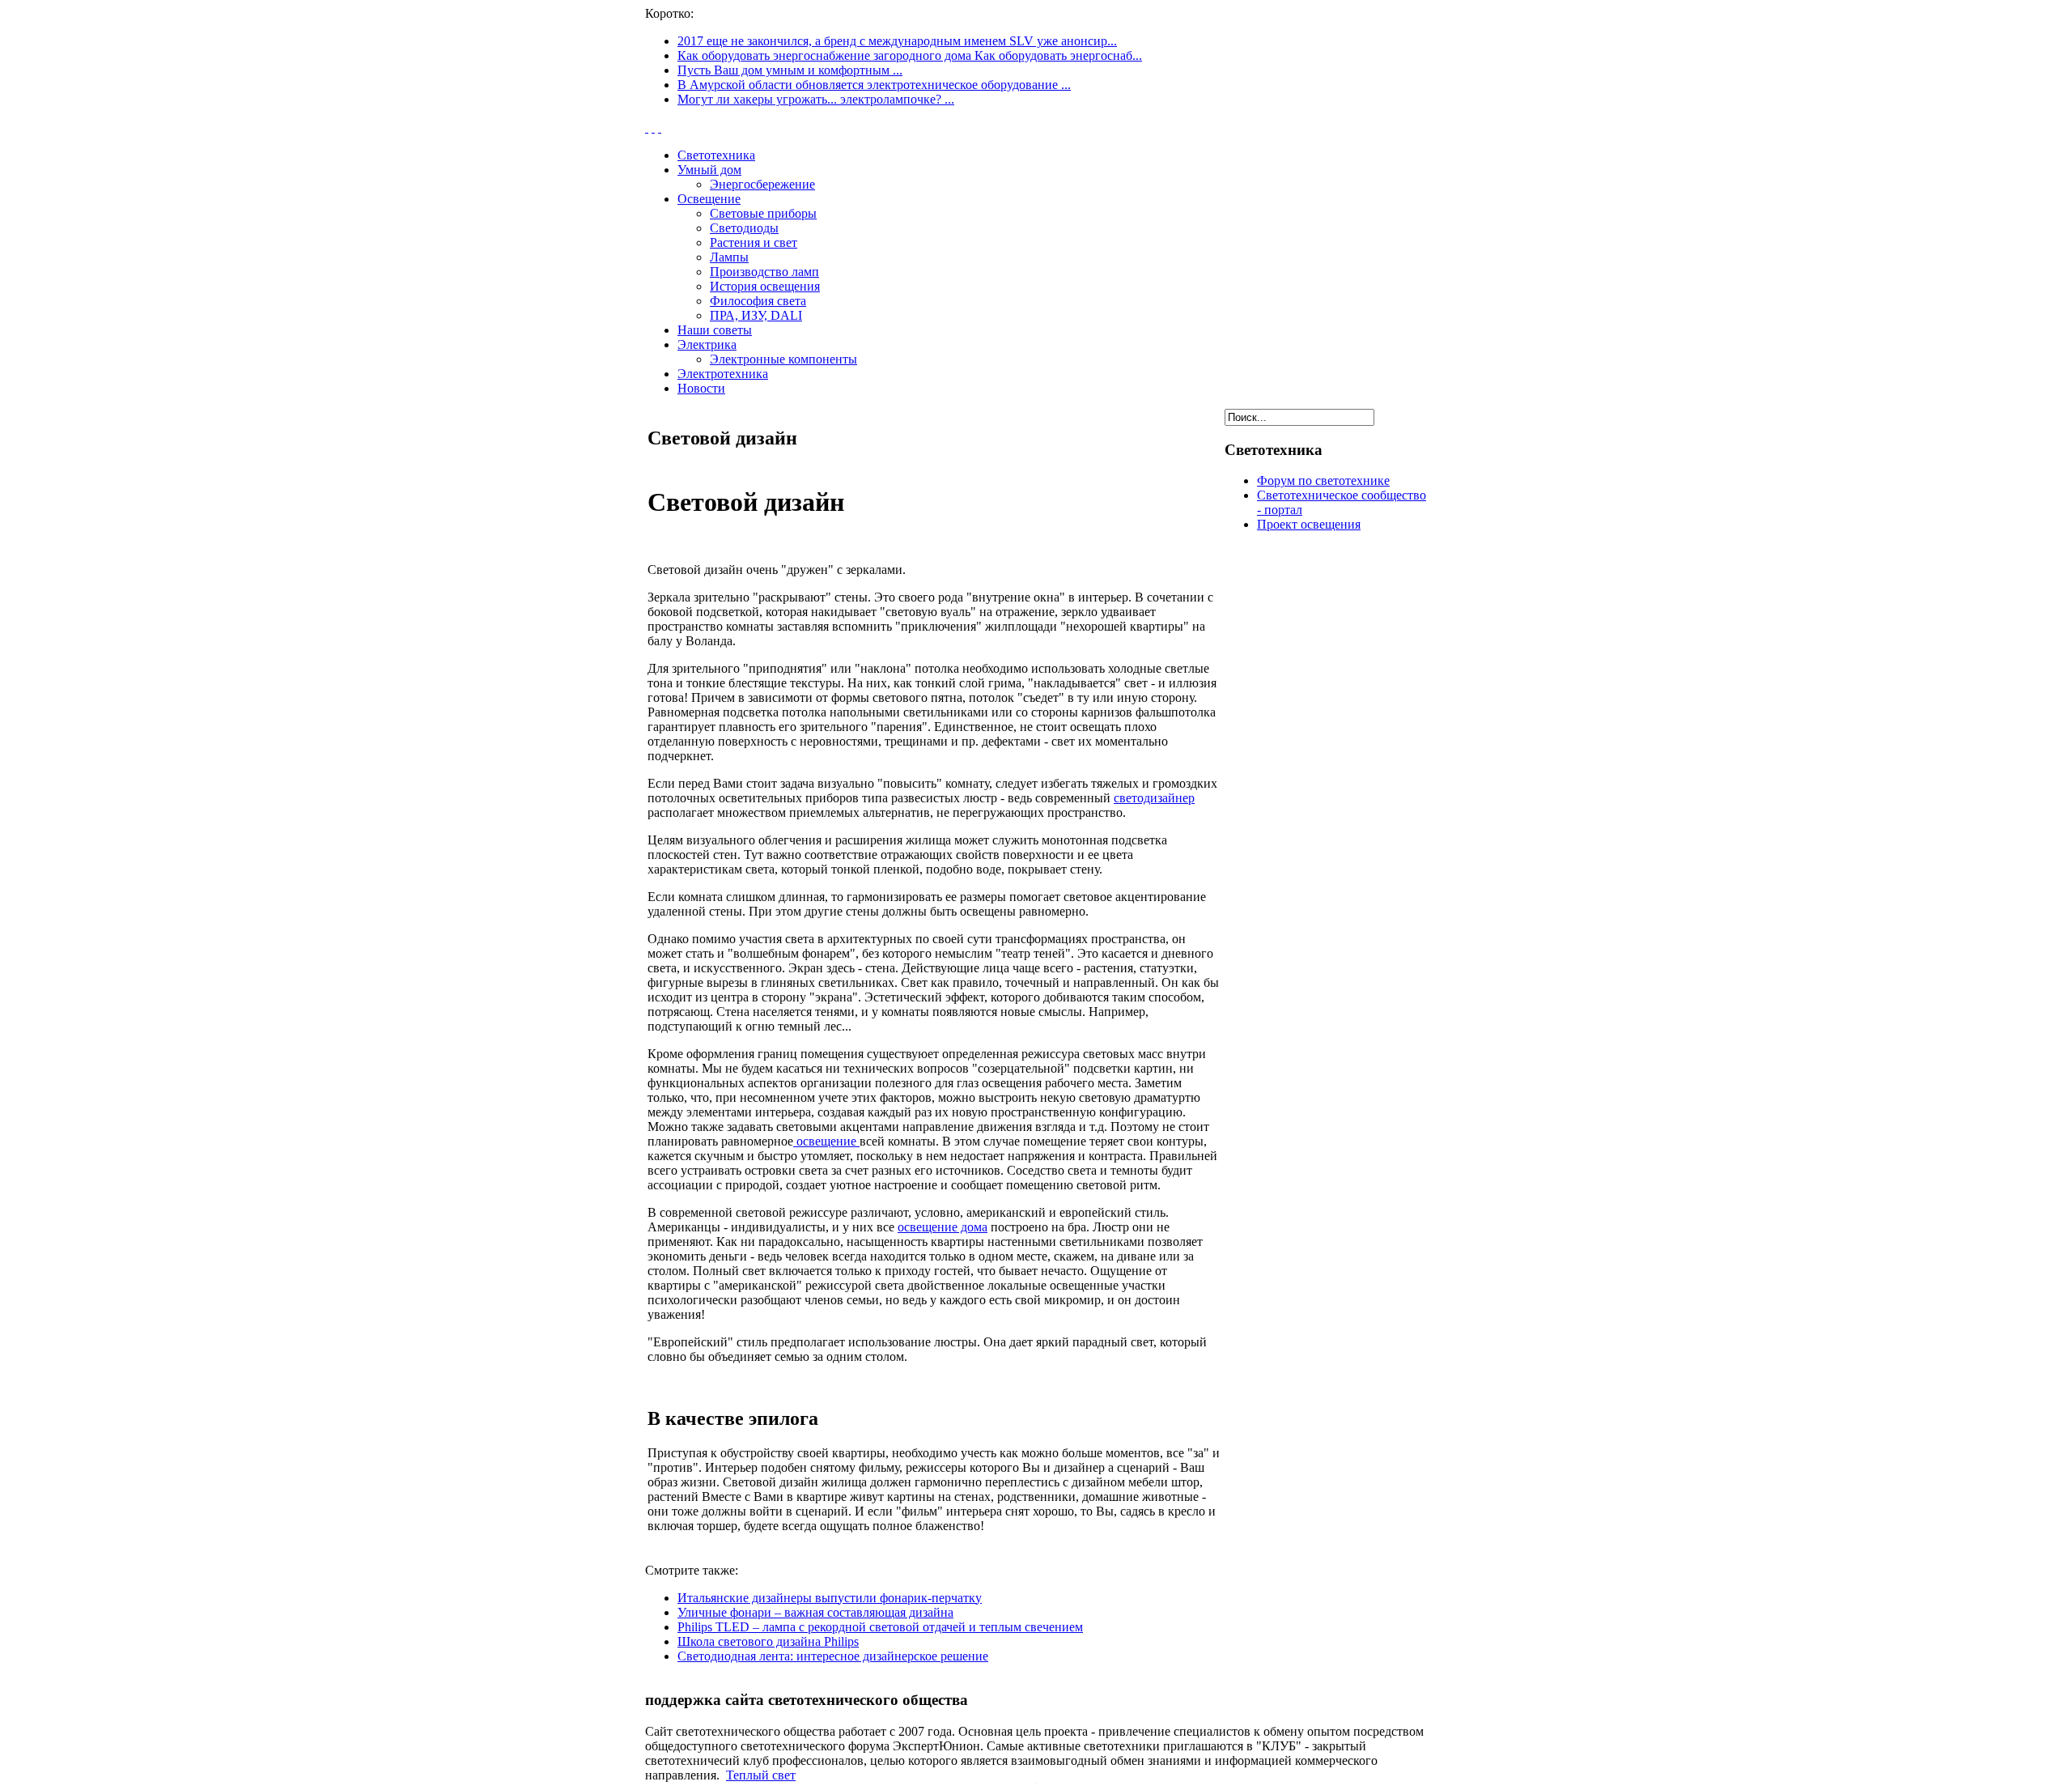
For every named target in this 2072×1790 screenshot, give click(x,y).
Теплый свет (761, 1775)
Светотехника (716, 155)
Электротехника (723, 374)
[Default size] (653, 128)
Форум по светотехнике (1323, 480)
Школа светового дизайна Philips (768, 1641)
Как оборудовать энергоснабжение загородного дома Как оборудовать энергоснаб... (910, 55)
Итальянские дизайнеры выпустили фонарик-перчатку (830, 1598)
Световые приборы (763, 213)
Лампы (729, 257)
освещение (826, 1141)
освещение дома (943, 1227)
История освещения (765, 286)
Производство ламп (764, 272)
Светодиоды (744, 228)
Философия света (758, 301)
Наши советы (715, 330)
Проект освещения (1309, 524)
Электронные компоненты (783, 359)
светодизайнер (1154, 798)
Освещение (709, 199)
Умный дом (709, 170)
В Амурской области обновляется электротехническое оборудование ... (874, 85)
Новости (701, 388)
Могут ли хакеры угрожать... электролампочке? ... (816, 99)
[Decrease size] (660, 128)
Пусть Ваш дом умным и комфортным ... (790, 70)
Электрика (707, 344)
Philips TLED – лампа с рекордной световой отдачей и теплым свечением (880, 1627)
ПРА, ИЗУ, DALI (756, 315)
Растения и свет (754, 242)
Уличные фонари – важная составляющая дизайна (815, 1612)
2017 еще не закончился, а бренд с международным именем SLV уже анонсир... (897, 41)
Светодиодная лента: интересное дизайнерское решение (833, 1656)
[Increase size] (647, 128)
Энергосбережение (762, 184)
